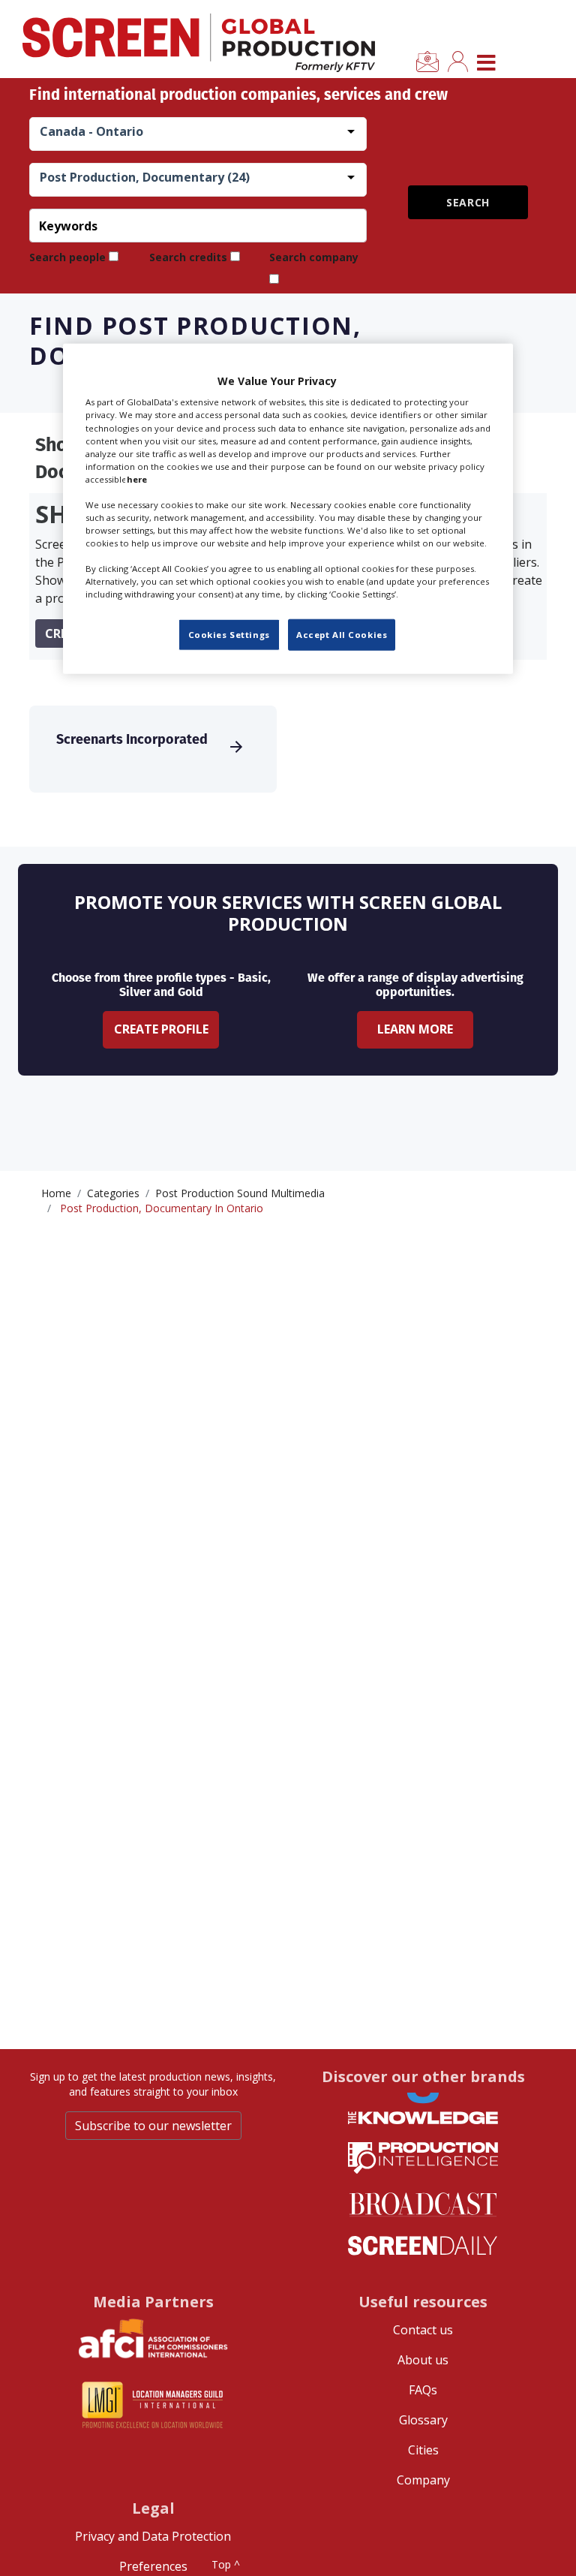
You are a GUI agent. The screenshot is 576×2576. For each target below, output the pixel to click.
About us (423, 2360)
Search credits (188, 257)
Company (423, 2480)
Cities (423, 2450)
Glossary (423, 2420)
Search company (314, 257)
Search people (67, 257)
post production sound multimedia (240, 1193)
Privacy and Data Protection (153, 2536)
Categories (113, 1193)
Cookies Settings (229, 635)
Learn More (415, 1029)
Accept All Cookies (342, 635)
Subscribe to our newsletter (153, 2126)
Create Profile (161, 1029)
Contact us (423, 2330)
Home (56, 1193)
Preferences (153, 2566)
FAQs (423, 2390)
